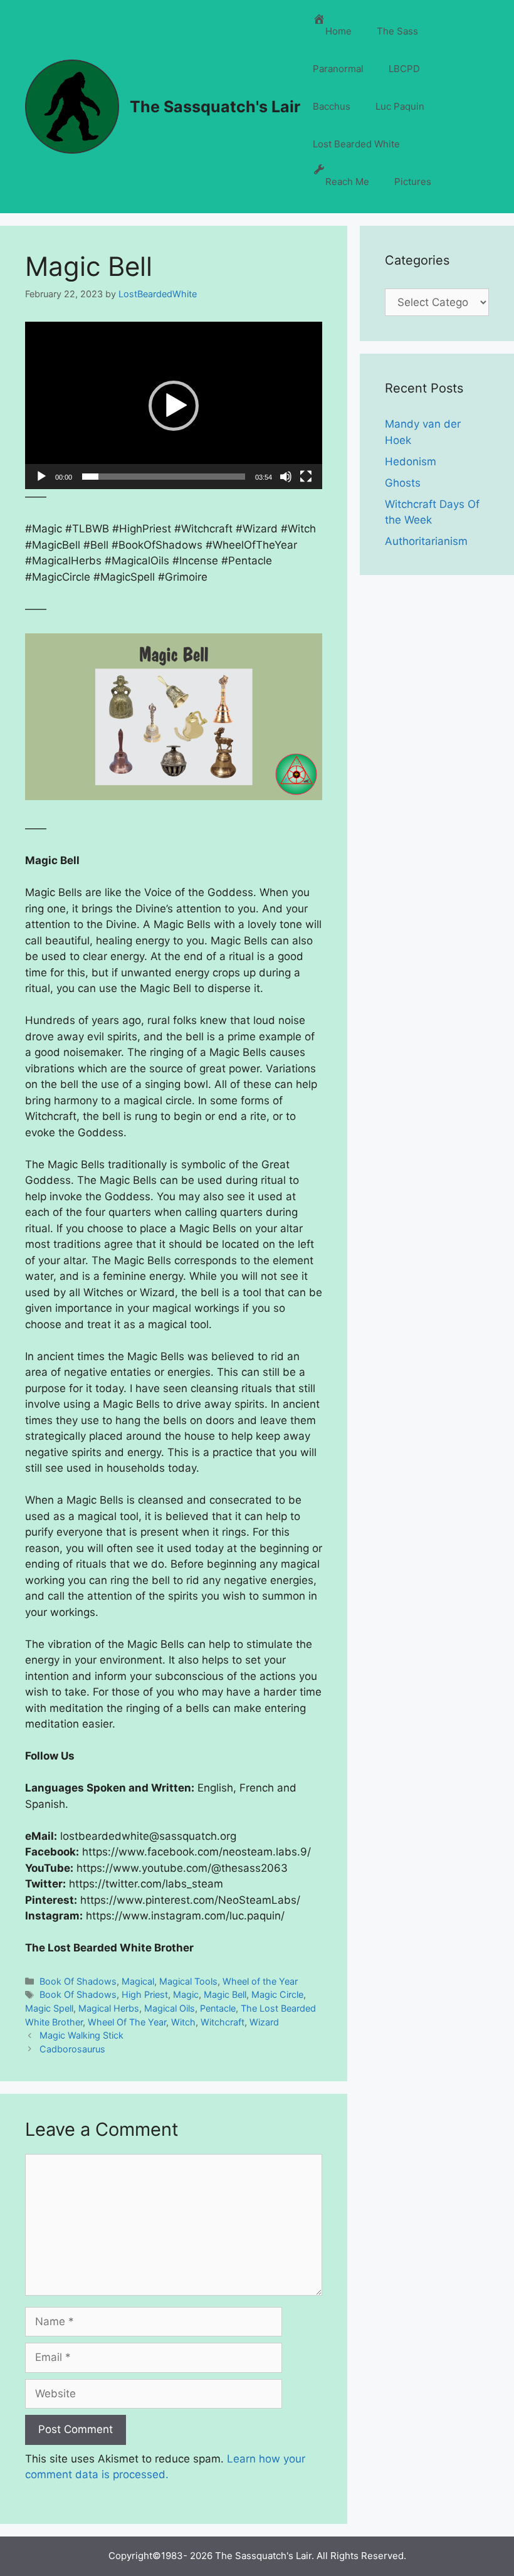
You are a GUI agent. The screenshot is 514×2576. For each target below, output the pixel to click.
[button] (174, 406)
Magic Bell (225, 1994)
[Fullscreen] (306, 477)
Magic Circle (277, 1994)
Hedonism (411, 462)
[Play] (41, 477)
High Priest (145, 1994)
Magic (186, 1994)
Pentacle (218, 2008)
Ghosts (403, 483)
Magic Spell (49, 2008)
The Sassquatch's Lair (215, 107)
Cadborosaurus (72, 2049)
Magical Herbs (109, 2008)
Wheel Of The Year (127, 2022)
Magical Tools (188, 1981)
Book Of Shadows (78, 1981)
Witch (183, 2022)
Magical (138, 1981)
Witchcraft (223, 2022)
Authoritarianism (426, 541)
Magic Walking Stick (81, 2035)
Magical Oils (170, 2008)
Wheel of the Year (260, 1981)
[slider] (164, 477)
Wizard (264, 2022)
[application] (174, 405)
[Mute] (286, 477)
